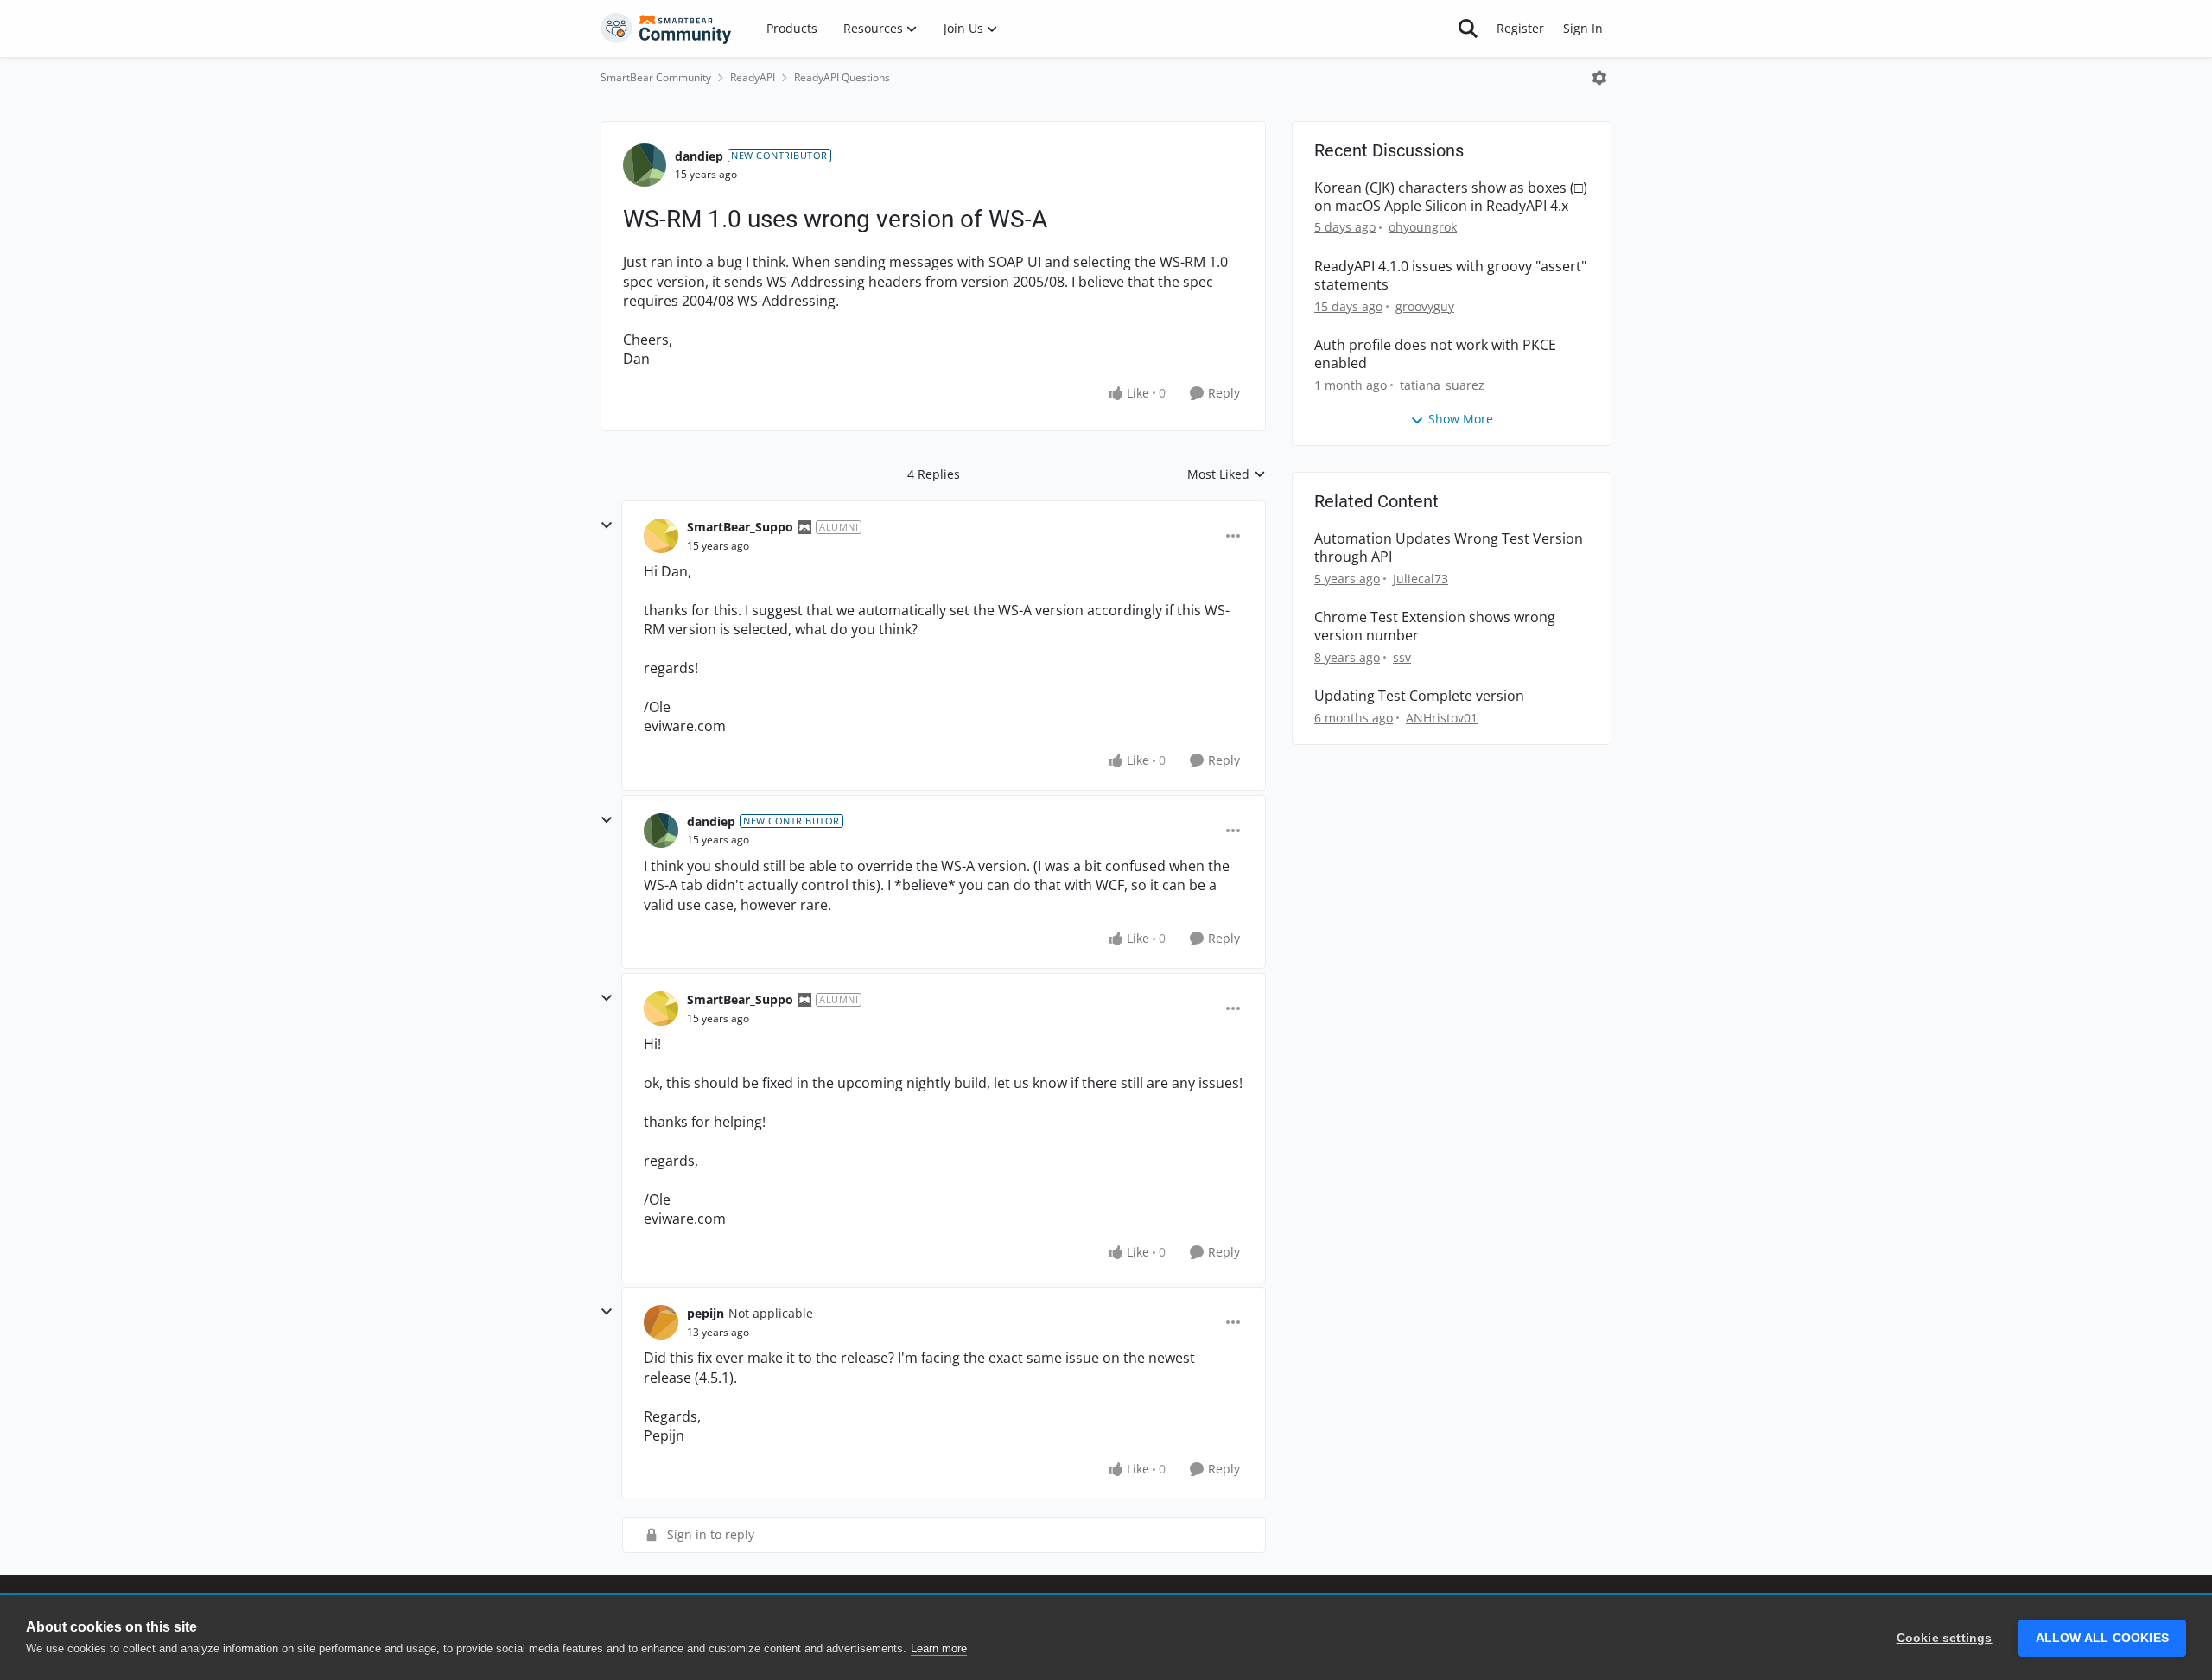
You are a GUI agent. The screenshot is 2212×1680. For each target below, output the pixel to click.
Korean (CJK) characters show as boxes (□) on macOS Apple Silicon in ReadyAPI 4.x (1451, 197)
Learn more (939, 1648)
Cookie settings (1945, 1638)
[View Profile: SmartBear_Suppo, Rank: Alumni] (661, 536)
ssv (1402, 657)
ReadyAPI (753, 77)
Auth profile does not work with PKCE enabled (1435, 354)
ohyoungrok (1423, 227)
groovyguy (1425, 306)
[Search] (1468, 29)
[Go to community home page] (666, 29)
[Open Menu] (1599, 78)
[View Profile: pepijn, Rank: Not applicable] (661, 1322)
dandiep (699, 156)
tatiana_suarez (1442, 385)
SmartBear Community (656, 77)
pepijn (706, 1313)
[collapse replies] (607, 525)
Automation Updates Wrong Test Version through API (1449, 548)
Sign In (1583, 28)
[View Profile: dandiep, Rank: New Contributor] (645, 165)
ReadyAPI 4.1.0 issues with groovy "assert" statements (1450, 276)
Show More (1461, 419)
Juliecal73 (1421, 579)
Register (1520, 28)
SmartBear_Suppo (740, 527)
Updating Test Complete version (1419, 696)
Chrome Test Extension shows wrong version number (1435, 627)
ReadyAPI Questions (842, 77)
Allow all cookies (2102, 1638)
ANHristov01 (1442, 718)
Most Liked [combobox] (1227, 474)
